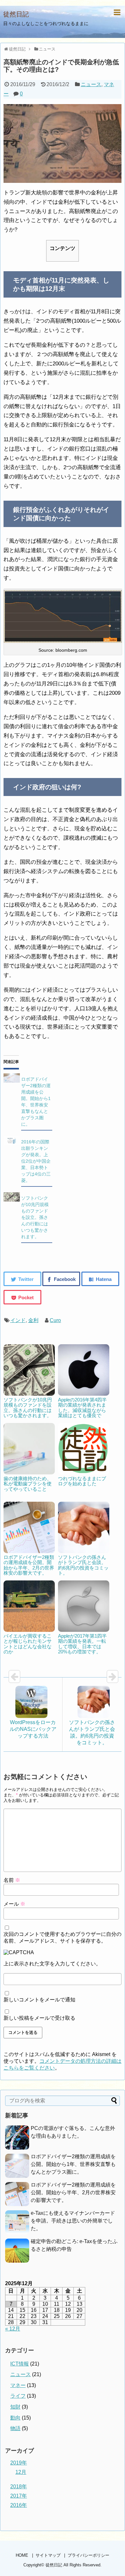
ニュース (91, 84)
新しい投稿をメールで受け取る (39, 2018)
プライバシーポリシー (88, 2555)
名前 (12, 1880)
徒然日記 (16, 14)
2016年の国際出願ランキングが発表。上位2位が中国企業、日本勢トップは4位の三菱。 (36, 1161)
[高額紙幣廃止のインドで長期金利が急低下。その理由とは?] (100, 1279)
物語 (15, 2428)
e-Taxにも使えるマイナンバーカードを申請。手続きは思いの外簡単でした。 (73, 2221)
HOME (22, 2555)
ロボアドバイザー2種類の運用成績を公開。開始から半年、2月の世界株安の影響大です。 (73, 2192)
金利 (33, 1320)
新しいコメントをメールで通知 (39, 2000)
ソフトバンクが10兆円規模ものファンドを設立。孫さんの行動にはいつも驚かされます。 (35, 1217)
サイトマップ (48, 2555)
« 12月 (13, 2329)
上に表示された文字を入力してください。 (52, 1964)
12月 (21, 2472)
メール (14, 1904)
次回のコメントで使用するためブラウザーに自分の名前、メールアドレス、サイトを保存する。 (63, 1937)
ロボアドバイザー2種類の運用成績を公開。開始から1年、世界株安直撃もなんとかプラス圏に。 (73, 2164)
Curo (55, 1320)
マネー (18, 2385)
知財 (15, 2407)
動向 (15, 2418)
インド (18, 1320)
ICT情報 (20, 2364)
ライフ (18, 2396)
